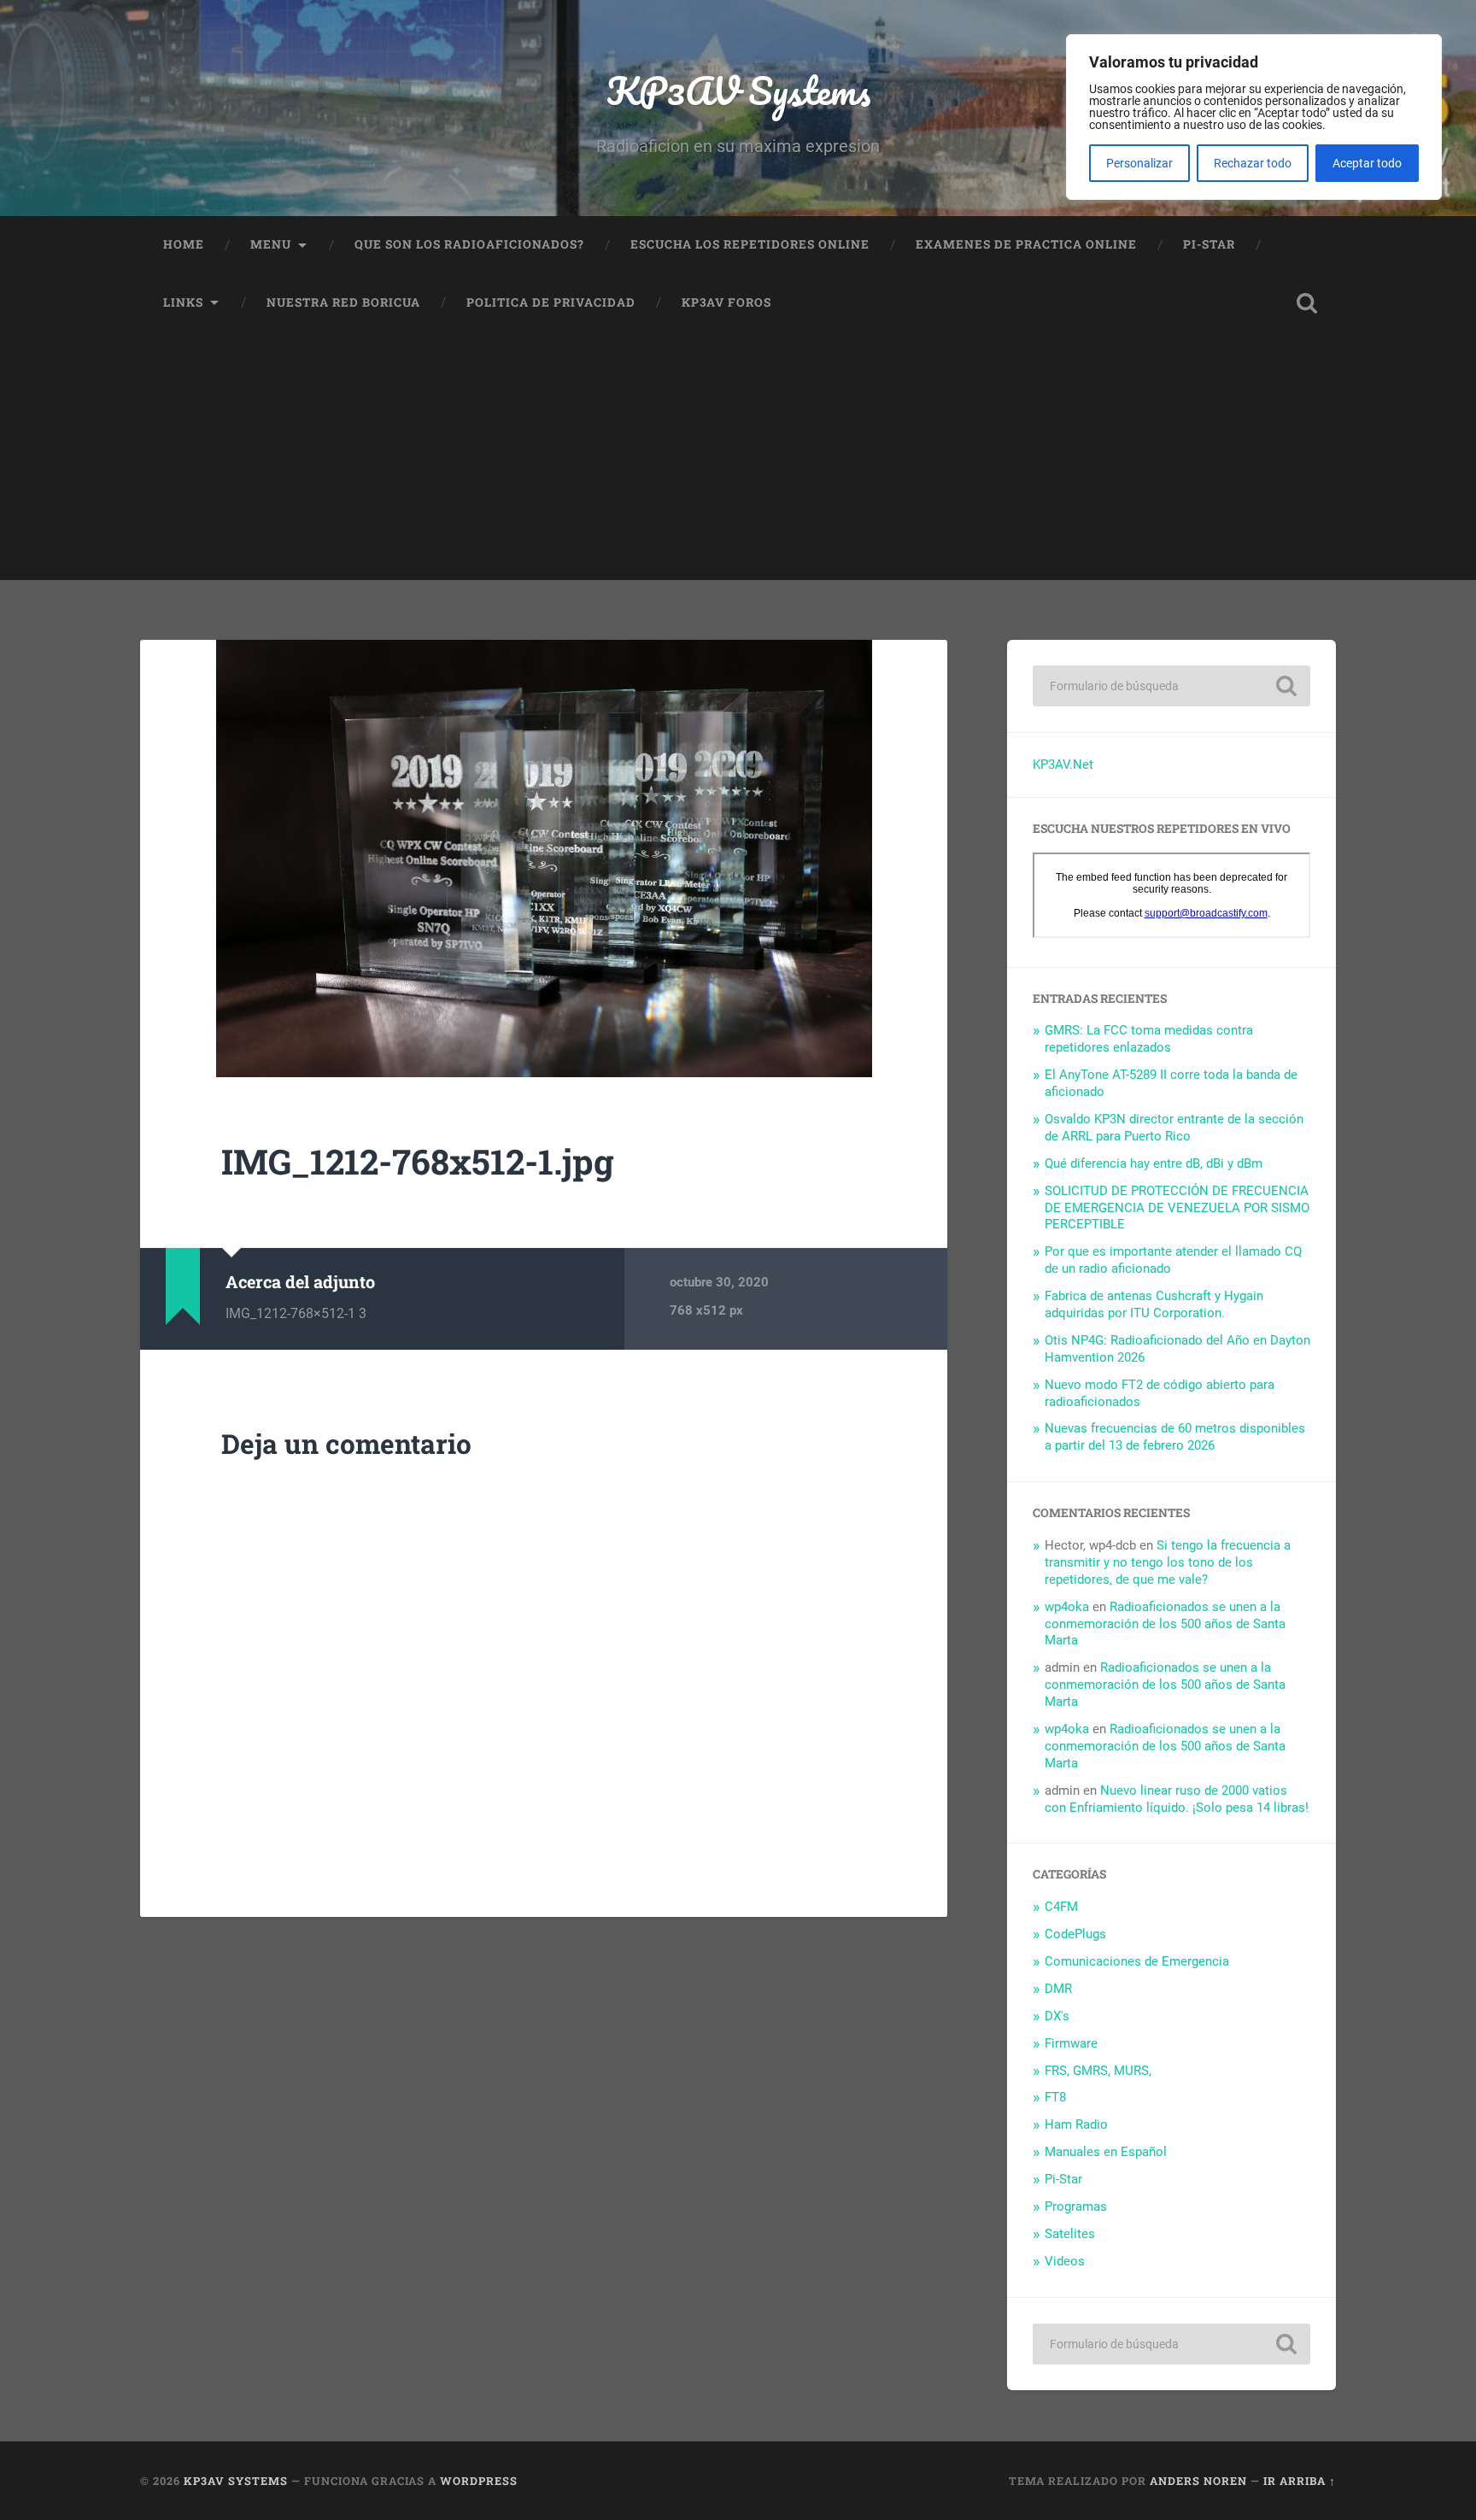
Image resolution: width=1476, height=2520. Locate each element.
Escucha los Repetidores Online (750, 244)
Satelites (1070, 2234)
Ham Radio (1076, 2124)
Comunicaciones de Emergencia (1137, 1961)
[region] (1254, 117)
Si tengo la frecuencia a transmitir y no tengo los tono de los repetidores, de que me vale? (1168, 1562)
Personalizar (1139, 163)
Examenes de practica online (1026, 244)
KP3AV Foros (726, 302)
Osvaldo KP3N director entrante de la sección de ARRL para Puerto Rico (1174, 1128)
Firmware (1071, 2043)
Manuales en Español (1106, 2152)
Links (183, 302)
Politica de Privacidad (551, 302)
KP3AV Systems (738, 90)
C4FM (1061, 1907)
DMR (1058, 1989)
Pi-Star (1209, 244)
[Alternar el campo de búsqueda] (1307, 303)
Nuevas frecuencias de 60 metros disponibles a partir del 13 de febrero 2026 (1175, 1437)
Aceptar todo (1367, 163)
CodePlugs (1075, 1934)
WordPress (479, 2481)
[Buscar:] (1171, 686)
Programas (1076, 2206)
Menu (271, 244)
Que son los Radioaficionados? (469, 244)
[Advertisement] (738, 460)
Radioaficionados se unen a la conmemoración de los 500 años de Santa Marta (1165, 1624)
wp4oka (1067, 1607)
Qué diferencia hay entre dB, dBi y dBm (1154, 1163)
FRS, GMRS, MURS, (1098, 2071)
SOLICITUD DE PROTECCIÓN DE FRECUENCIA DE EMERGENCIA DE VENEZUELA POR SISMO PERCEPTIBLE (1177, 1208)
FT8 (1055, 2097)
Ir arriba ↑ (1300, 2481)
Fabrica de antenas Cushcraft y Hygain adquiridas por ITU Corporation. (1154, 1304)
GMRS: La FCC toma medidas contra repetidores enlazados (1149, 1039)
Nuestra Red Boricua (343, 302)
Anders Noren (1198, 2481)
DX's (1057, 2016)
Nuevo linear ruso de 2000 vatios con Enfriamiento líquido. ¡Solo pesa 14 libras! (1177, 1799)
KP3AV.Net (1063, 765)
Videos (1065, 2261)
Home (184, 244)
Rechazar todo (1253, 163)
